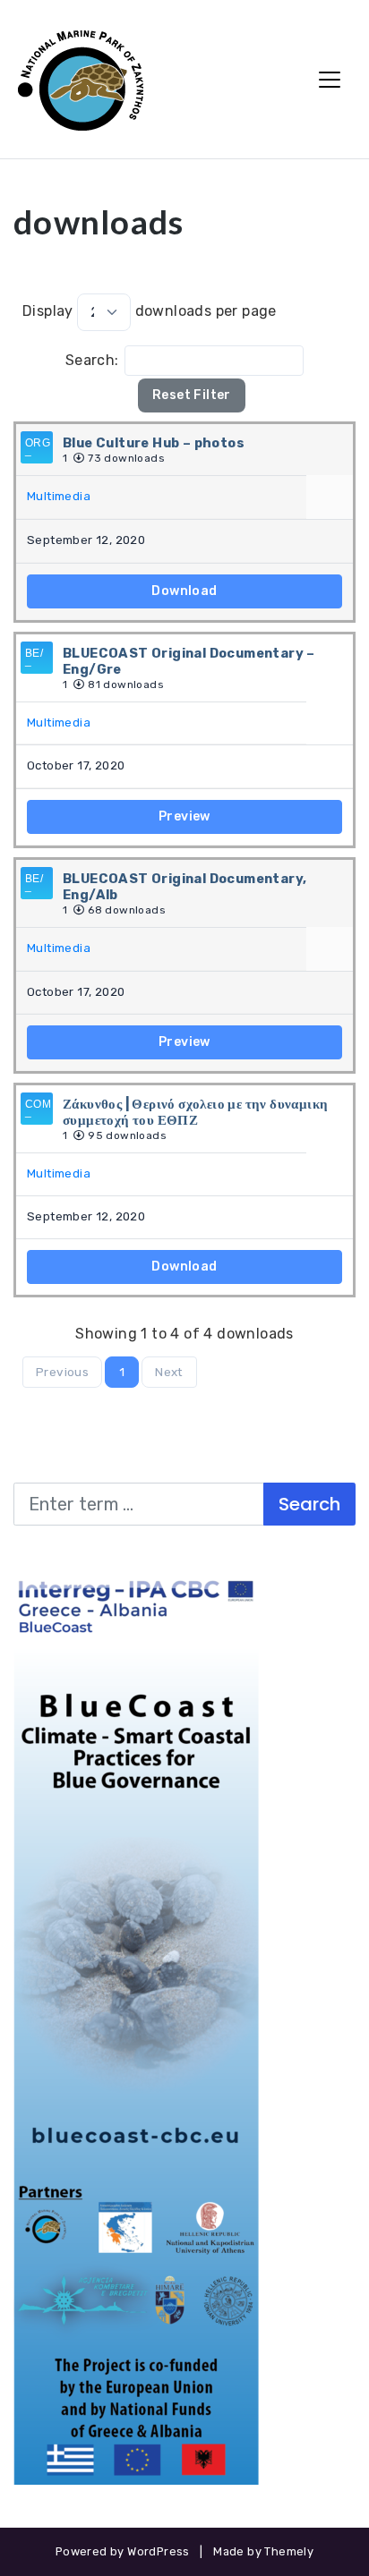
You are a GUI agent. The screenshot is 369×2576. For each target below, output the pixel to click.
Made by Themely (263, 2551)
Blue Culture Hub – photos (154, 443)
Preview (184, 816)
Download (184, 591)
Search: (92, 360)
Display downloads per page (150, 312)
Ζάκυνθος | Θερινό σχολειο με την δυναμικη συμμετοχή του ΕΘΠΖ (195, 1112)
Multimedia (59, 496)
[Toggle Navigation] (330, 80)
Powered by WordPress (123, 2551)
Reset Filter (192, 395)
